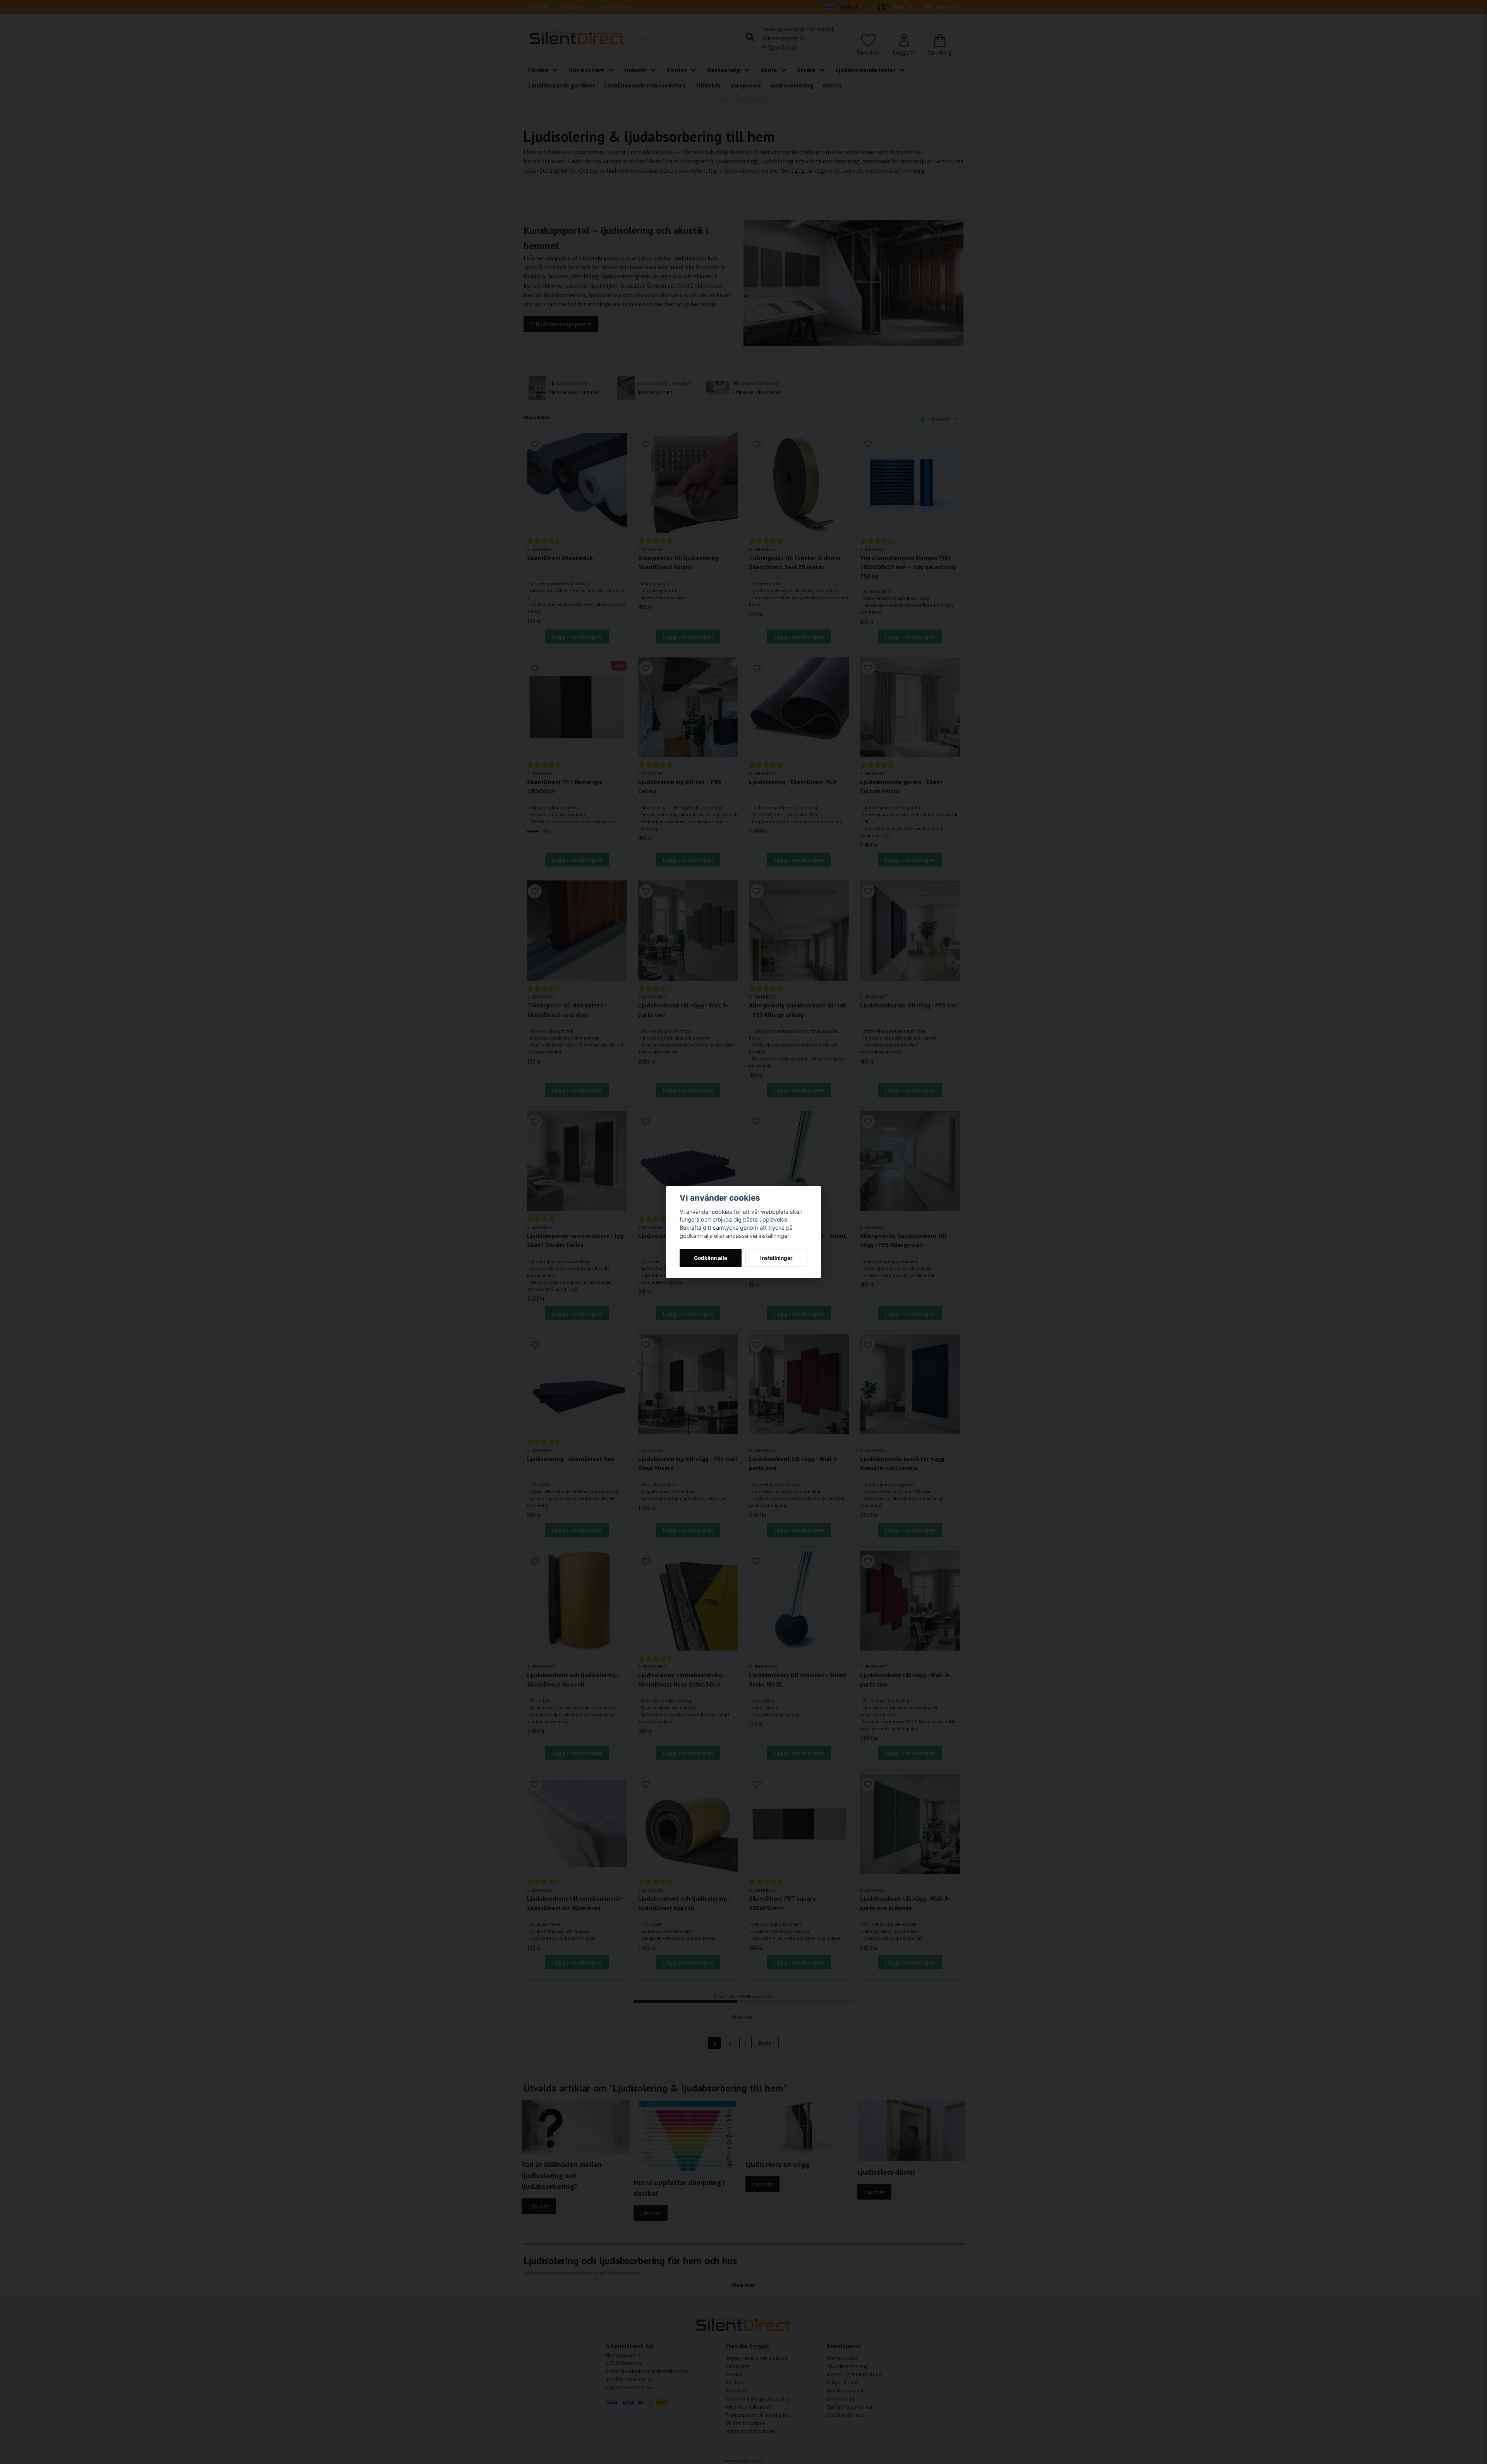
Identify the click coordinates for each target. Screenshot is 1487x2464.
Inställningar (776, 1258)
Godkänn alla (711, 1258)
